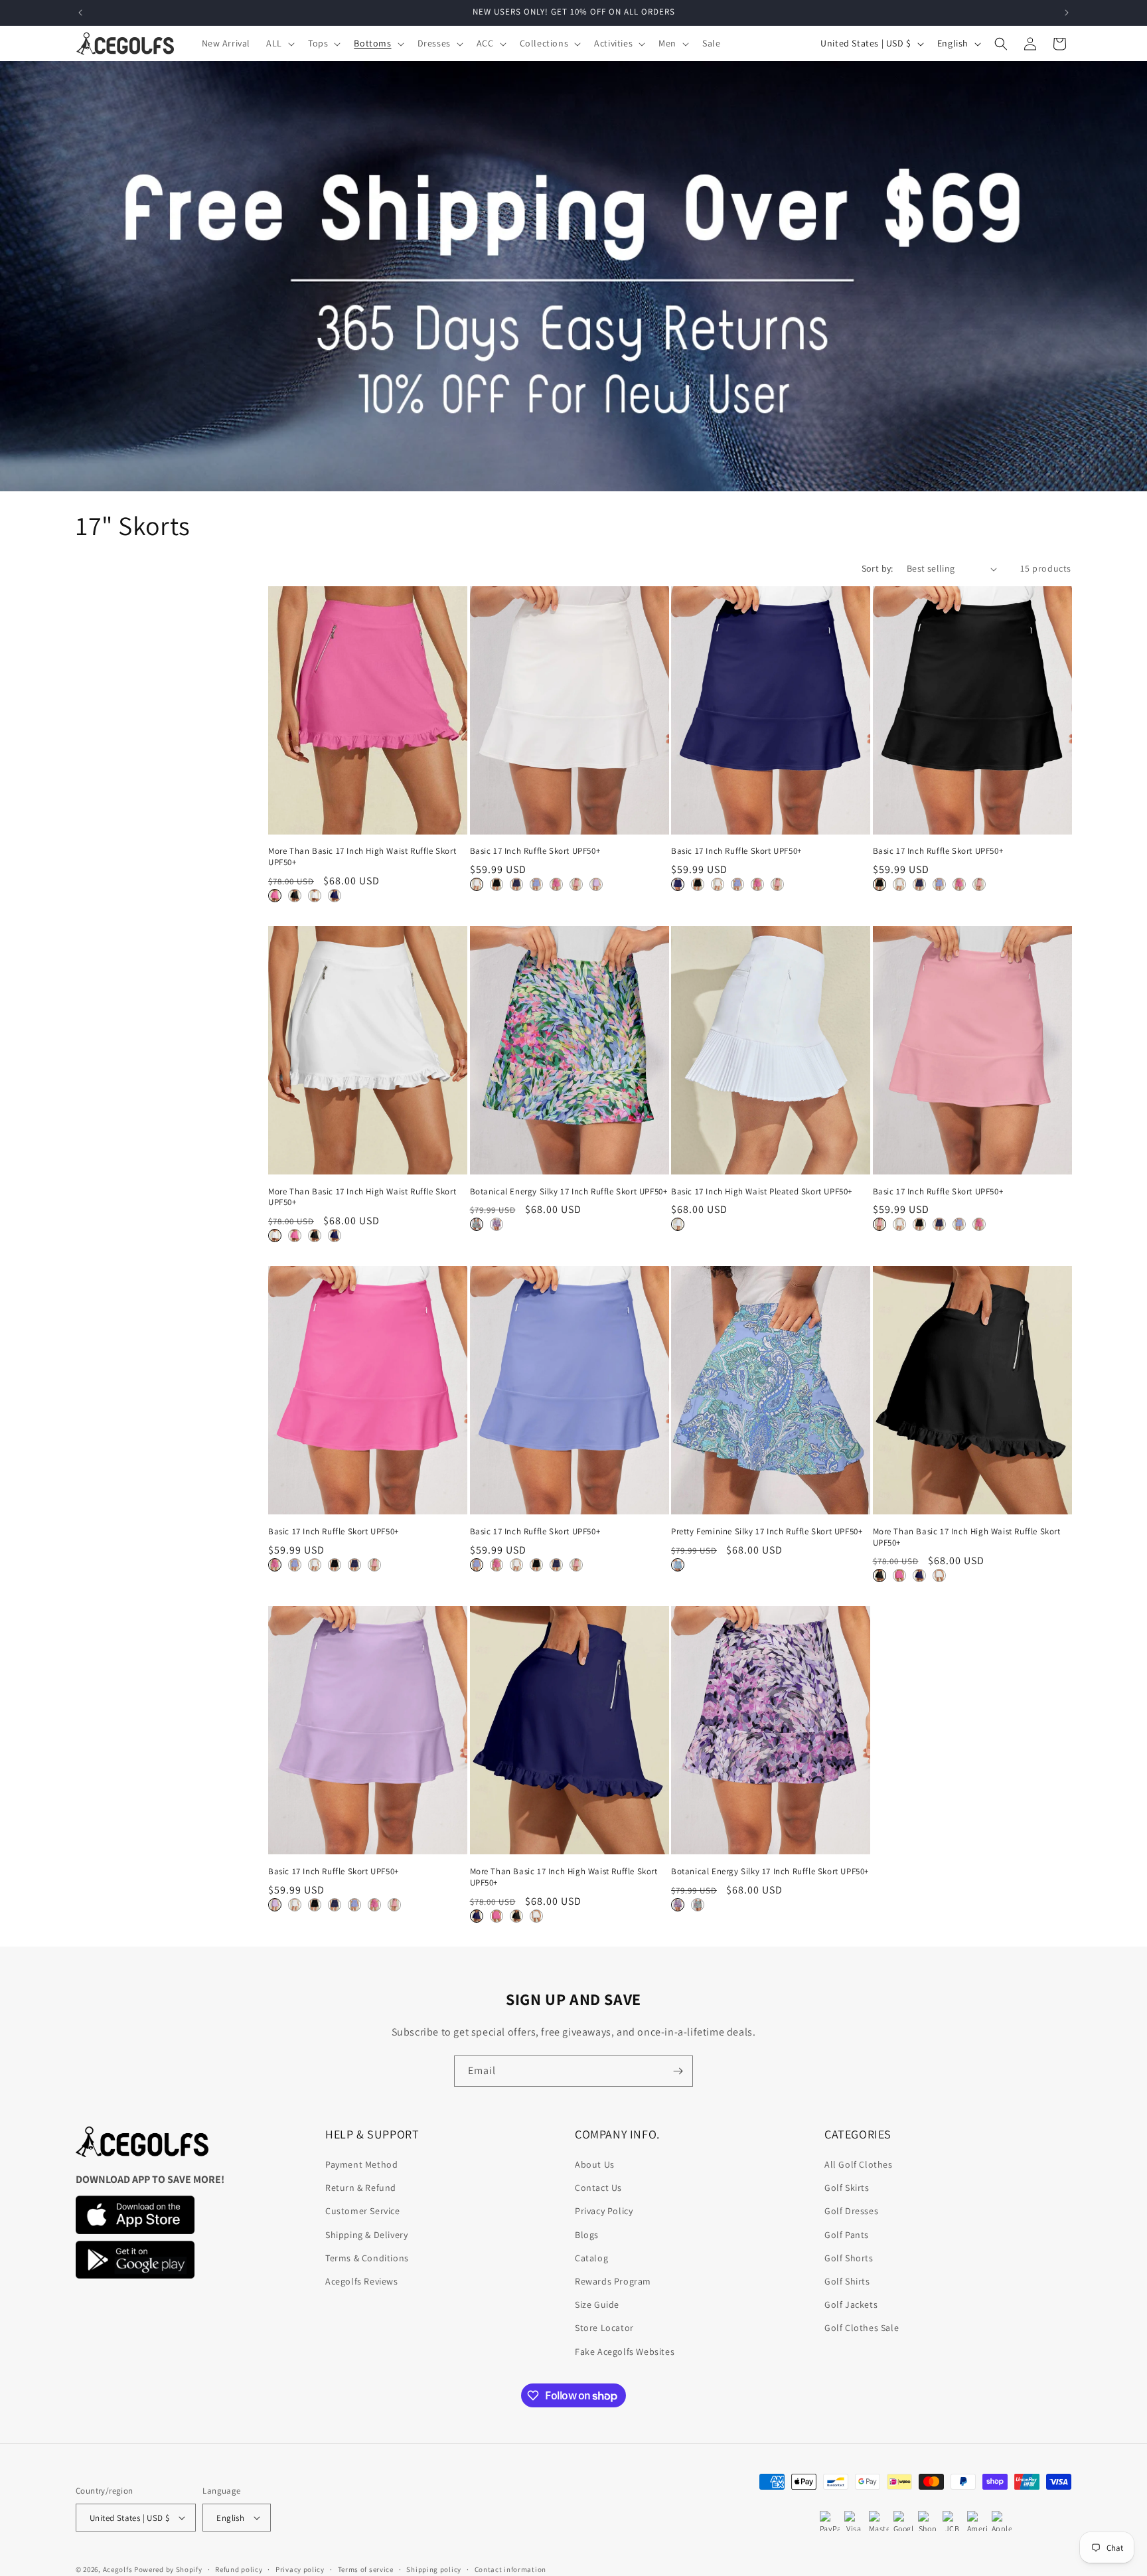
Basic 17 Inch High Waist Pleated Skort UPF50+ (762, 1192)
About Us (595, 2164)
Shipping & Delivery (366, 2235)
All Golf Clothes (859, 2164)
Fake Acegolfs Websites (625, 2352)
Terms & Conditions (367, 2258)
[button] (279, 43)
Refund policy (239, 2569)
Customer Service (363, 2211)
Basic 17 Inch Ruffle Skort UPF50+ (535, 851)
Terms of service (366, 2569)
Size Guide (597, 2304)
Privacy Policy (604, 2211)
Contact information (510, 2569)
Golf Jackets (851, 2304)
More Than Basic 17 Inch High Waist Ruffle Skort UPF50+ (362, 857)
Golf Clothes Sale (862, 2328)
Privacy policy (300, 2569)
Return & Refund (361, 2188)
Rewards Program (613, 2281)
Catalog (591, 2258)
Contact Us (598, 2188)
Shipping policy (434, 2569)
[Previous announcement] (80, 13)
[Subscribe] (678, 2071)
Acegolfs (118, 2569)
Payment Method (361, 2164)
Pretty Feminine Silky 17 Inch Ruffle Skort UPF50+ (767, 1532)
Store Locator (604, 2328)
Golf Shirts (847, 2281)
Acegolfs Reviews (362, 2281)
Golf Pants (847, 2235)
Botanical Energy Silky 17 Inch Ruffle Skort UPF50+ (569, 1192)
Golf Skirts (847, 2188)
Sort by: (878, 568)
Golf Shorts (849, 2258)
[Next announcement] (1067, 13)
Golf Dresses (851, 2211)
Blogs (587, 2235)
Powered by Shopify (168, 2569)
